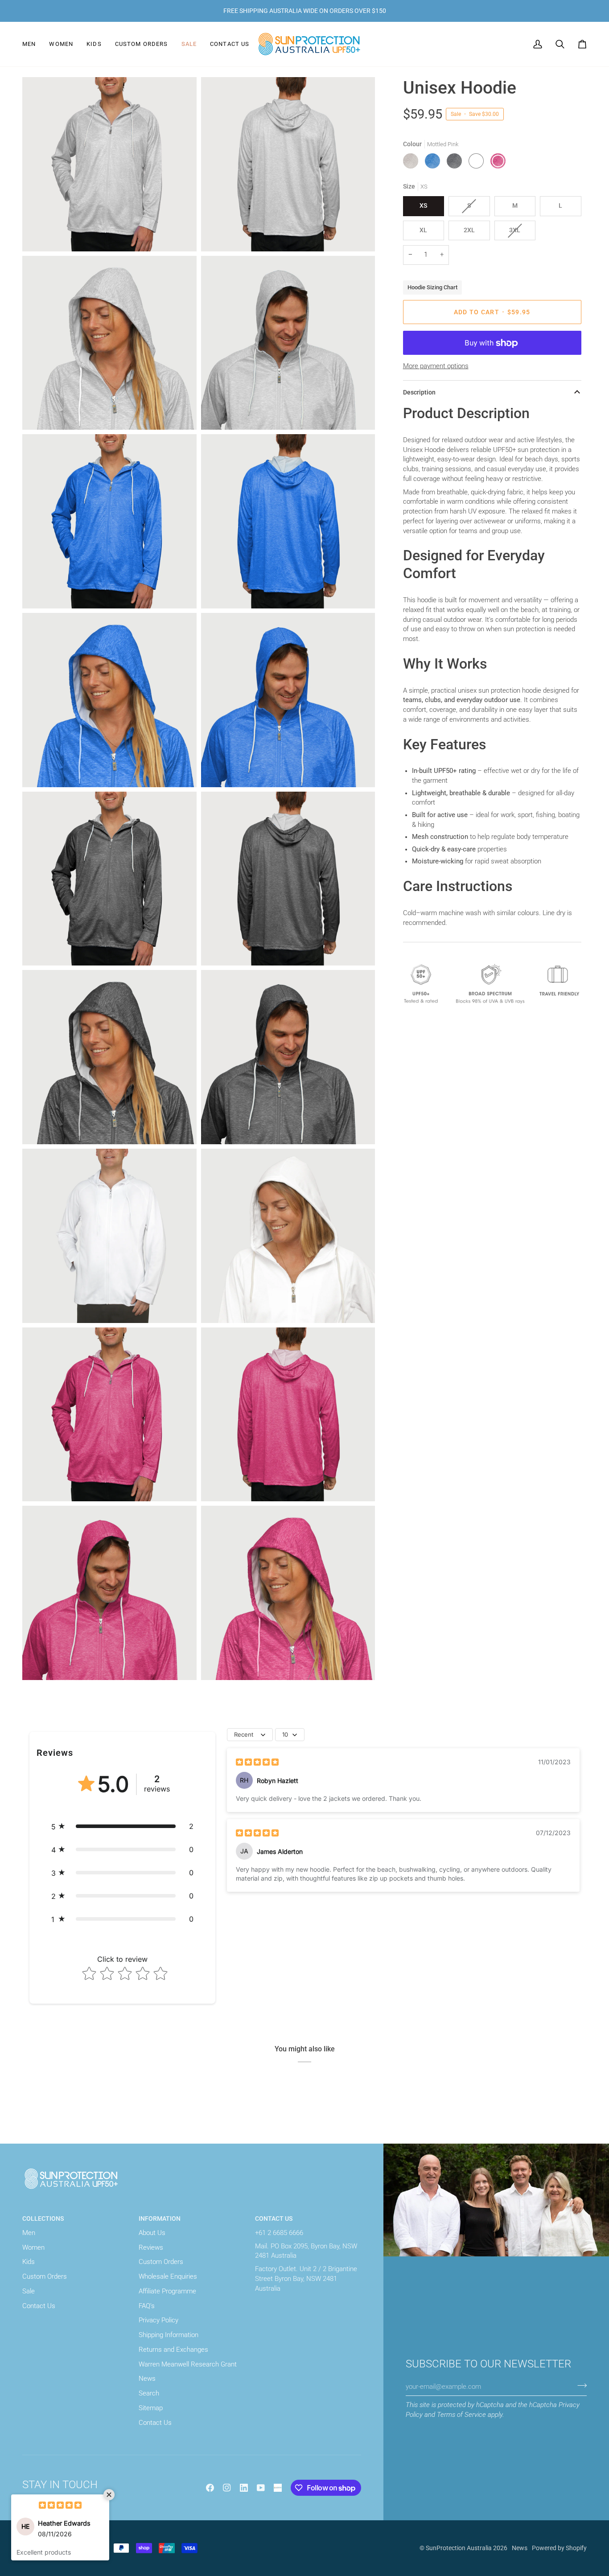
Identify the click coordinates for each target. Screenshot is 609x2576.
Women (33, 2248)
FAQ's (147, 2306)
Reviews (151, 2248)
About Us (152, 2233)
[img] (257, 1762)
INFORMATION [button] (160, 2219)
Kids (29, 2262)
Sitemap (151, 2408)
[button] (32, 44)
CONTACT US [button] (274, 2219)
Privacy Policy (158, 2320)
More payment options (436, 366)
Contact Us (39, 2306)
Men (29, 2233)
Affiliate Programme (167, 2291)
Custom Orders (45, 2277)
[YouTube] (261, 2488)
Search (149, 2393)
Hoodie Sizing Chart (432, 287)
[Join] (579, 2386)
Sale (29, 2291)
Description (419, 392)
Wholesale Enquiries (168, 2277)
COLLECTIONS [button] (43, 2219)
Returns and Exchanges (173, 2350)
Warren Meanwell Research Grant (188, 2364)
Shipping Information (169, 2335)
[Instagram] (227, 2488)
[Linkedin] (244, 2488)
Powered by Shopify (559, 2548)
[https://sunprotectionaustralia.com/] (278, 2488)
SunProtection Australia (459, 2548)
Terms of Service (461, 2415)
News (147, 2379)
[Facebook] (210, 2488)
